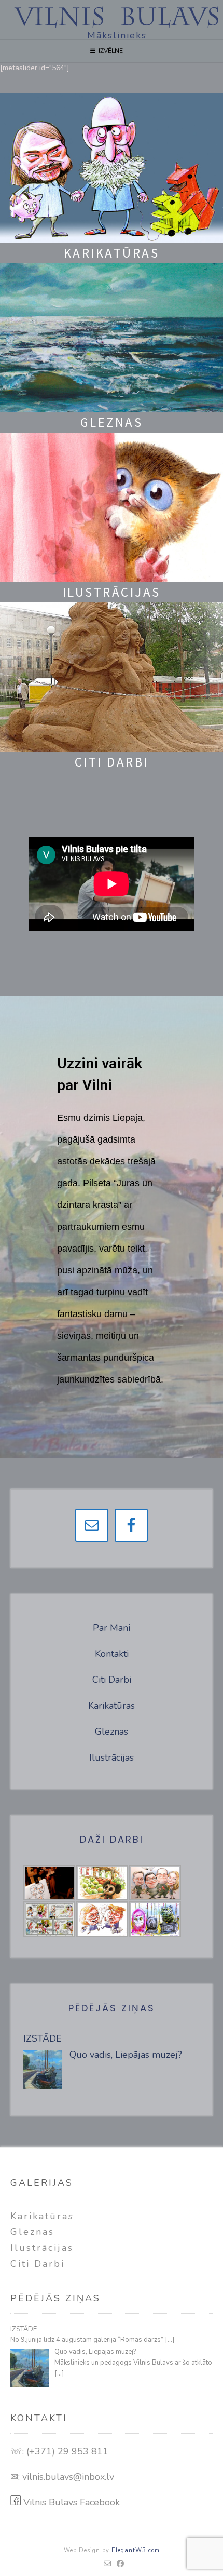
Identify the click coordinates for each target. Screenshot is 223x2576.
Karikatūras (112, 1706)
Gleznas (112, 1732)
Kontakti (112, 1654)
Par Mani (112, 1628)
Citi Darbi (112, 1680)
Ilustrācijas (112, 1757)
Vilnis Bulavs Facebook (70, 2502)
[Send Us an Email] (108, 2564)
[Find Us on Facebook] (121, 2564)
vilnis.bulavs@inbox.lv (68, 2477)
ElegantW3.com (136, 2550)
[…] (170, 2340)
